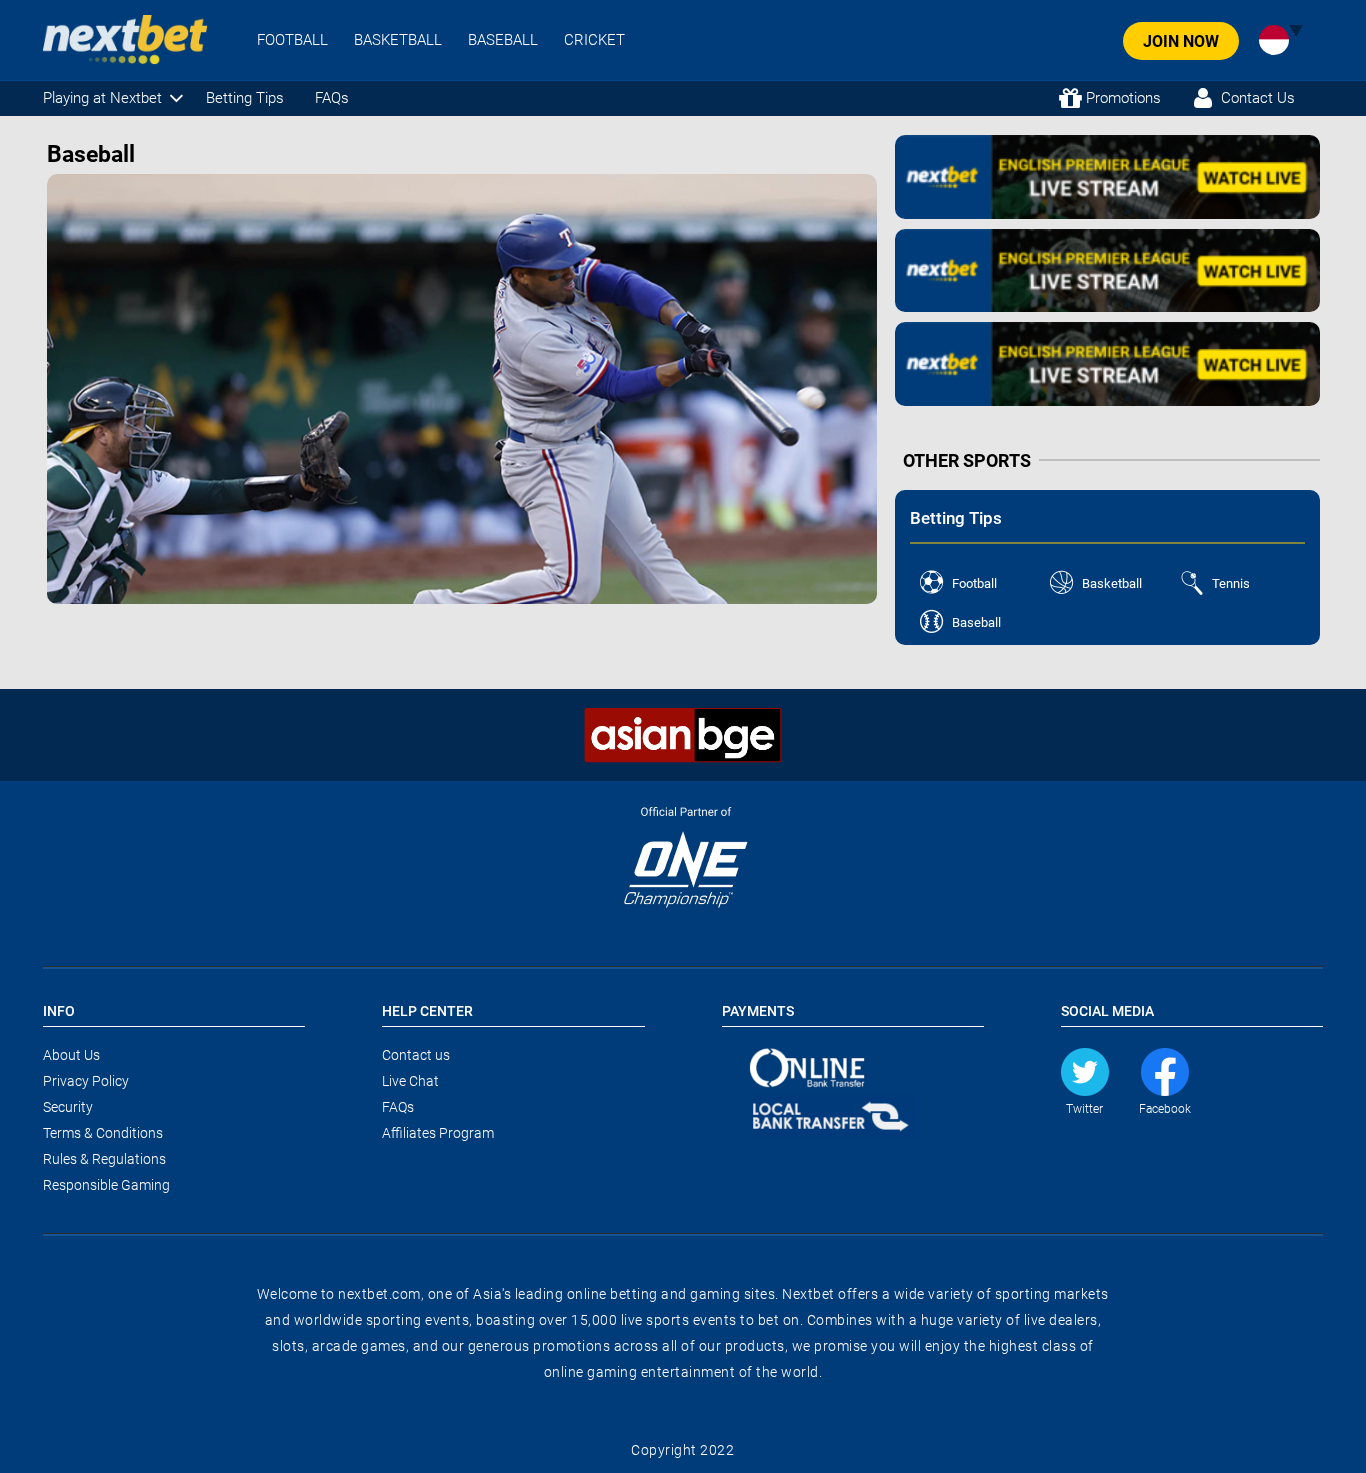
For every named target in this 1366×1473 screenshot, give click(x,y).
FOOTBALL (292, 40)
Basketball (1112, 583)
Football (974, 583)
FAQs (332, 98)
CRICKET (594, 40)
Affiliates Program (438, 1133)
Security (68, 1107)
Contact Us (1258, 98)
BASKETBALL (398, 40)
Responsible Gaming (106, 1185)
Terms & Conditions (103, 1133)
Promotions (1123, 98)
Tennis (1231, 583)
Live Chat (410, 1081)
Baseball (976, 622)
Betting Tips (245, 98)
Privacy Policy (86, 1081)
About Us (71, 1055)
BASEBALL (503, 40)
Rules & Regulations (104, 1159)
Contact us (416, 1055)
